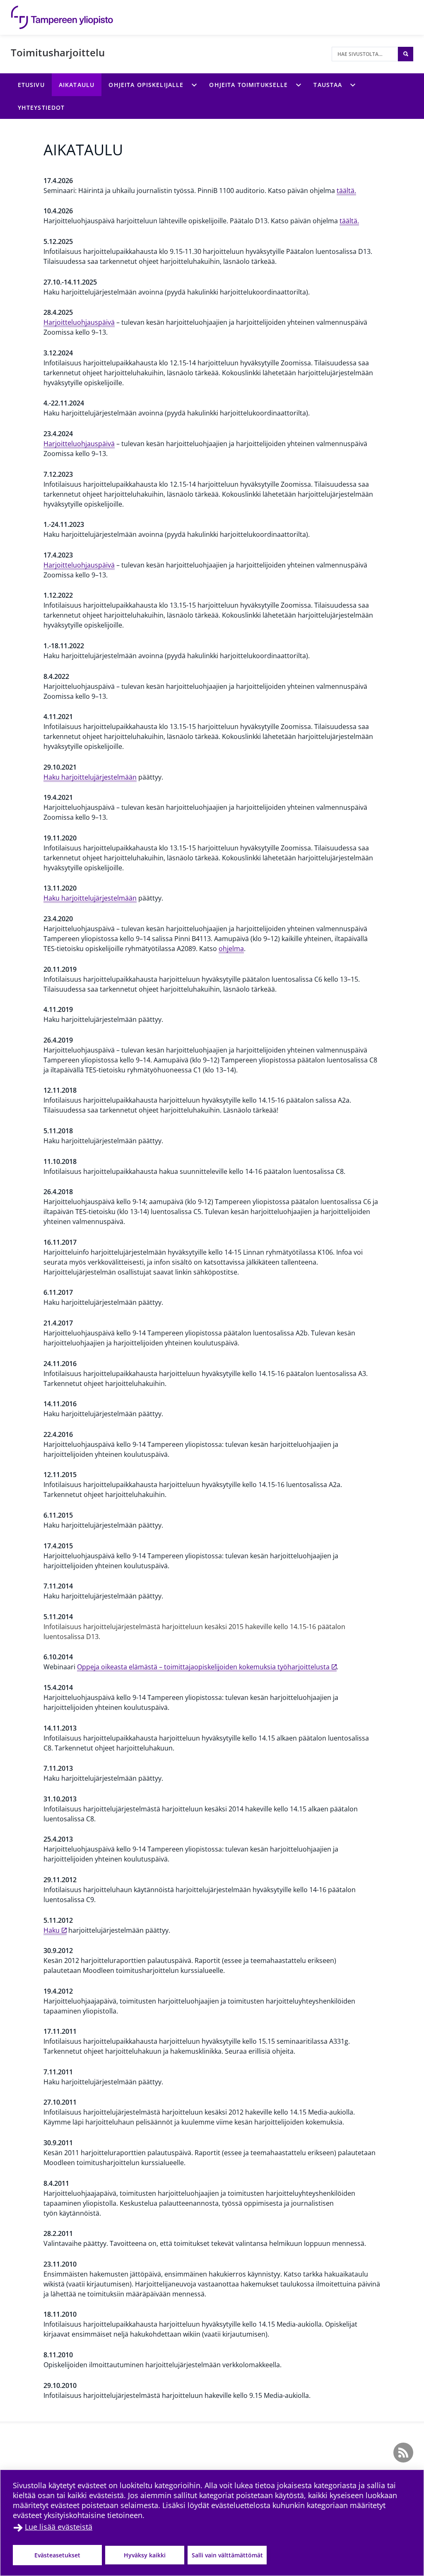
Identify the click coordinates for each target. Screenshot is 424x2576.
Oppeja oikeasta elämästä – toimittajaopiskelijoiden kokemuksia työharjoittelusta (203, 1667)
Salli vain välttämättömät (227, 2555)
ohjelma (231, 949)
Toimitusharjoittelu (58, 52)
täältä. (346, 191)
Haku (52, 1930)
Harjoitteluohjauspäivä (79, 322)
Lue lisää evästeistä (59, 2527)
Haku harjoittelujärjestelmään (90, 777)
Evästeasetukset (57, 2555)
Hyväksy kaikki (145, 2555)
